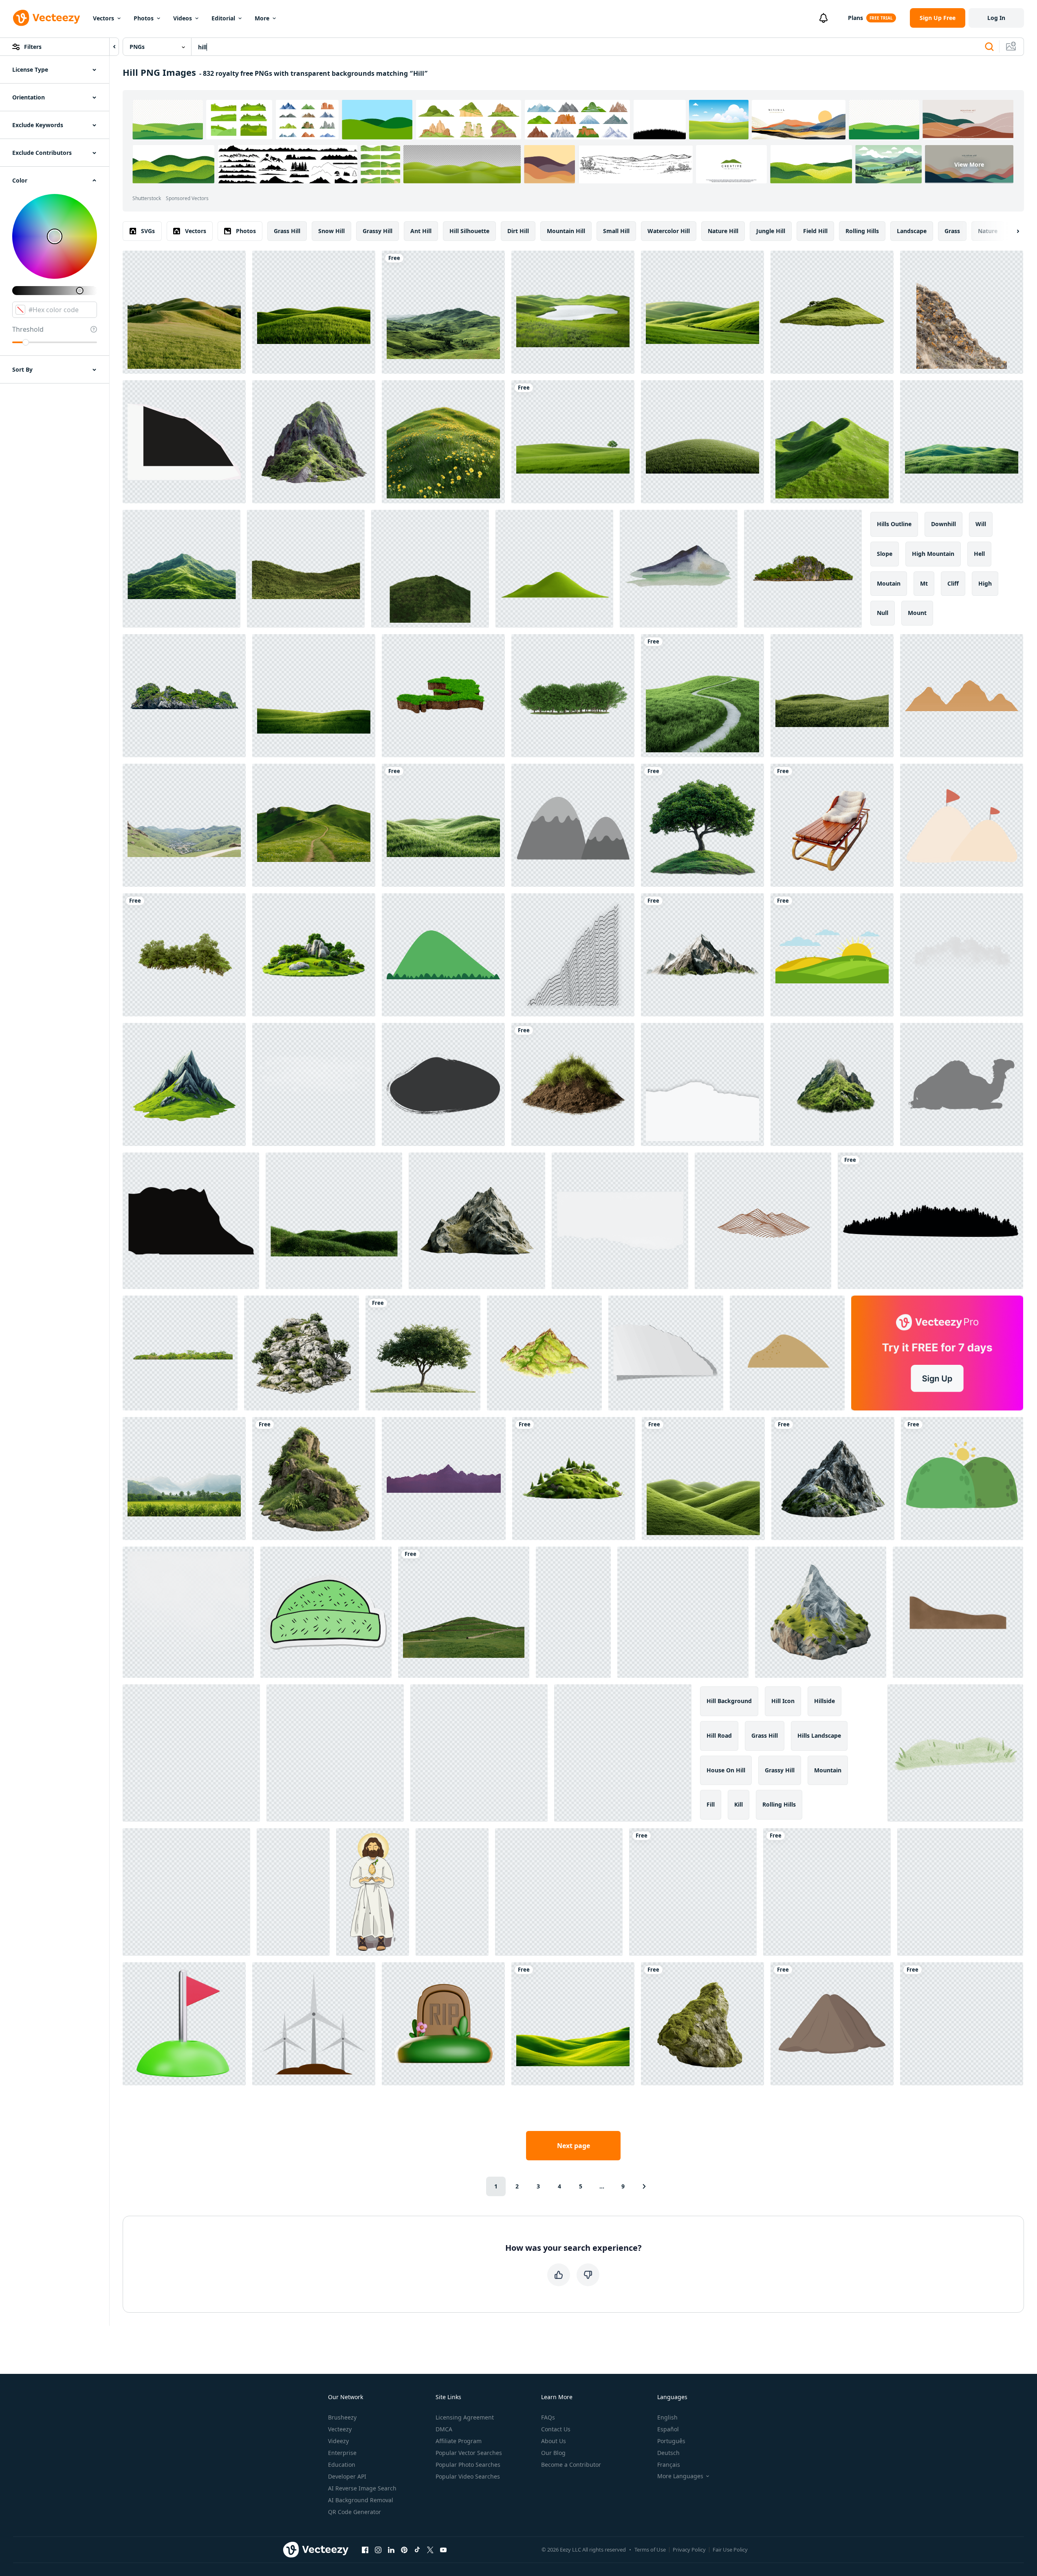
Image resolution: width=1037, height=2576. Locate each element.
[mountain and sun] (962, 1479)
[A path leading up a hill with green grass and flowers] (314, 825)
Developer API (347, 2476)
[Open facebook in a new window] (365, 2550)
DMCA (444, 2429)
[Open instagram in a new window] (378, 2550)
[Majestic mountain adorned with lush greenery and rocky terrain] (314, 442)
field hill (815, 231)
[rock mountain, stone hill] (573, 825)
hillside (825, 1701)
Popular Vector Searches (469, 2453)
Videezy (338, 2441)
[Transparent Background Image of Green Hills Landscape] (554, 569)
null (883, 613)
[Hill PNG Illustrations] (832, 2024)
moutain (889, 583)
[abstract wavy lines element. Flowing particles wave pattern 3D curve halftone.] (573, 955)
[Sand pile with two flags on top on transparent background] (962, 825)
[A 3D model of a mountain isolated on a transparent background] (833, 1479)
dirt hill (518, 231)
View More (969, 164)
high (985, 583)
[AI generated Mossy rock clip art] (702, 2024)
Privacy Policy (689, 2550)
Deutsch (668, 2453)
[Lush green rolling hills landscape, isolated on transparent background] (443, 825)
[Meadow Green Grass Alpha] (334, 1221)
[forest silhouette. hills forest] (930, 1221)
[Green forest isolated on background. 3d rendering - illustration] (184, 955)
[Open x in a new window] (430, 2550)
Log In (996, 18)
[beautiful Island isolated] (184, 696)
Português (671, 2441)
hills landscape (819, 1735)
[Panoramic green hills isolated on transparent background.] (962, 442)
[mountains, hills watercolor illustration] (679, 569)
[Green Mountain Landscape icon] (443, 955)
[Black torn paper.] (191, 1221)
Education (342, 2465)
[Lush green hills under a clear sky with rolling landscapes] (443, 312)
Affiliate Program (459, 2441)
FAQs (548, 2417)
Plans (855, 18)
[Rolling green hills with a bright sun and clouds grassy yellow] (832, 955)
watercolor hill (669, 231)
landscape (912, 231)
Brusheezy (342, 2417)
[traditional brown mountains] (962, 696)
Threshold (28, 329)
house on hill (726, 1770)
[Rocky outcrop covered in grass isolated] (314, 1479)
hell (979, 554)
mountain (828, 1770)
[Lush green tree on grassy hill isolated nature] (702, 825)
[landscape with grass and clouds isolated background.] (464, 1612)
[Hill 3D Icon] (573, 1612)
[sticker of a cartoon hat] (326, 1612)
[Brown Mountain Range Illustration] (763, 1221)
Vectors (103, 18)
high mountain (933, 554)
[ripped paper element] (184, 442)
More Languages (680, 2476)
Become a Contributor (571, 2465)
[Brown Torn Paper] (958, 1612)
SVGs (148, 231)
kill (739, 1804)
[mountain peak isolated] (477, 1221)
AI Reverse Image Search (362, 2488)
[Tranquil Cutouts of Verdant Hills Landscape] (573, 442)
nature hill (723, 231)
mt (924, 583)
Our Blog (553, 2453)
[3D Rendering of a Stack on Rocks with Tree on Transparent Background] (302, 1353)
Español (668, 2429)
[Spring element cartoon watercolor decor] (955, 1753)
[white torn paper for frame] (702, 1084)
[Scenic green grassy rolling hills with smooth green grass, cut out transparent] (314, 312)
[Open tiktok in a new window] (417, 2550)
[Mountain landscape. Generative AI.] (335, 1753)
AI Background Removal (361, 2500)
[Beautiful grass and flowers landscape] (832, 696)
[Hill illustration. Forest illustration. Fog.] (827, 1892)
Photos (144, 18)
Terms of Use (650, 2550)
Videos (183, 18)
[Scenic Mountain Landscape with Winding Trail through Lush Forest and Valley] (962, 2024)
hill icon (783, 1701)
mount (917, 613)
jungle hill (771, 231)
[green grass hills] (703, 1479)
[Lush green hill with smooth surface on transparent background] (702, 442)
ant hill (421, 231)
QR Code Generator (354, 2512)
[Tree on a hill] (423, 1353)
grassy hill (378, 231)
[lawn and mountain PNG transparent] (314, 696)
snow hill (331, 231)
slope (885, 554)
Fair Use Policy (730, 2550)
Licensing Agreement (465, 2417)
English (667, 2417)
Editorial (223, 18)
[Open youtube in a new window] (443, 2550)
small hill (616, 231)
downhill (943, 524)
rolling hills (862, 231)
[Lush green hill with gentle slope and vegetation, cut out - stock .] (832, 312)
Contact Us (556, 2429)
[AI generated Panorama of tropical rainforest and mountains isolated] (184, 1479)
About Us (554, 2441)
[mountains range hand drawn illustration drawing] (191, 1753)
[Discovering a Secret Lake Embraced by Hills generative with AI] (693, 1892)
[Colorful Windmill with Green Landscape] (186, 1892)
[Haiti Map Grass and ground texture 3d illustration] (443, 696)
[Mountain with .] (702, 955)
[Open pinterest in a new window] (404, 2550)
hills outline (894, 524)
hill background (729, 1701)
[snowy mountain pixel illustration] (479, 1753)
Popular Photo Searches (468, 2465)
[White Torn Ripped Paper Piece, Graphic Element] (620, 1221)
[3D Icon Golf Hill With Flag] (184, 2024)
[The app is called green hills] (573, 2024)
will (981, 524)
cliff (953, 583)
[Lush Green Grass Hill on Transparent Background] (430, 569)
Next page (574, 2146)
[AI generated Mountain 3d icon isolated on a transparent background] (821, 1612)
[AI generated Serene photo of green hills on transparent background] (832, 442)
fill (711, 1804)
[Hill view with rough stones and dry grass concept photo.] (962, 312)
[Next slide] (1011, 231)
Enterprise (342, 2453)
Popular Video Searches (468, 2476)
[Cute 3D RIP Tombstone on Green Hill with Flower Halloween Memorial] (443, 2024)
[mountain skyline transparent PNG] (444, 1479)
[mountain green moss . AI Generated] (832, 1084)
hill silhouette (469, 231)
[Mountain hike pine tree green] (683, 1612)
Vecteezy (340, 2429)
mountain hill (566, 231)
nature (988, 231)
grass (952, 231)
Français (669, 2465)
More (262, 18)
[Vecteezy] (46, 18)
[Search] (989, 47)
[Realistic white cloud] (188, 1612)
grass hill (287, 231)
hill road (719, 1735)
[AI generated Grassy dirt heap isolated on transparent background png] (573, 1084)
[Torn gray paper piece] (666, 1353)
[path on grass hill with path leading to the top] (702, 696)
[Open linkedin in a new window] (391, 2550)
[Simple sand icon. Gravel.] (787, 1353)
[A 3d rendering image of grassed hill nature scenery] (306, 569)
